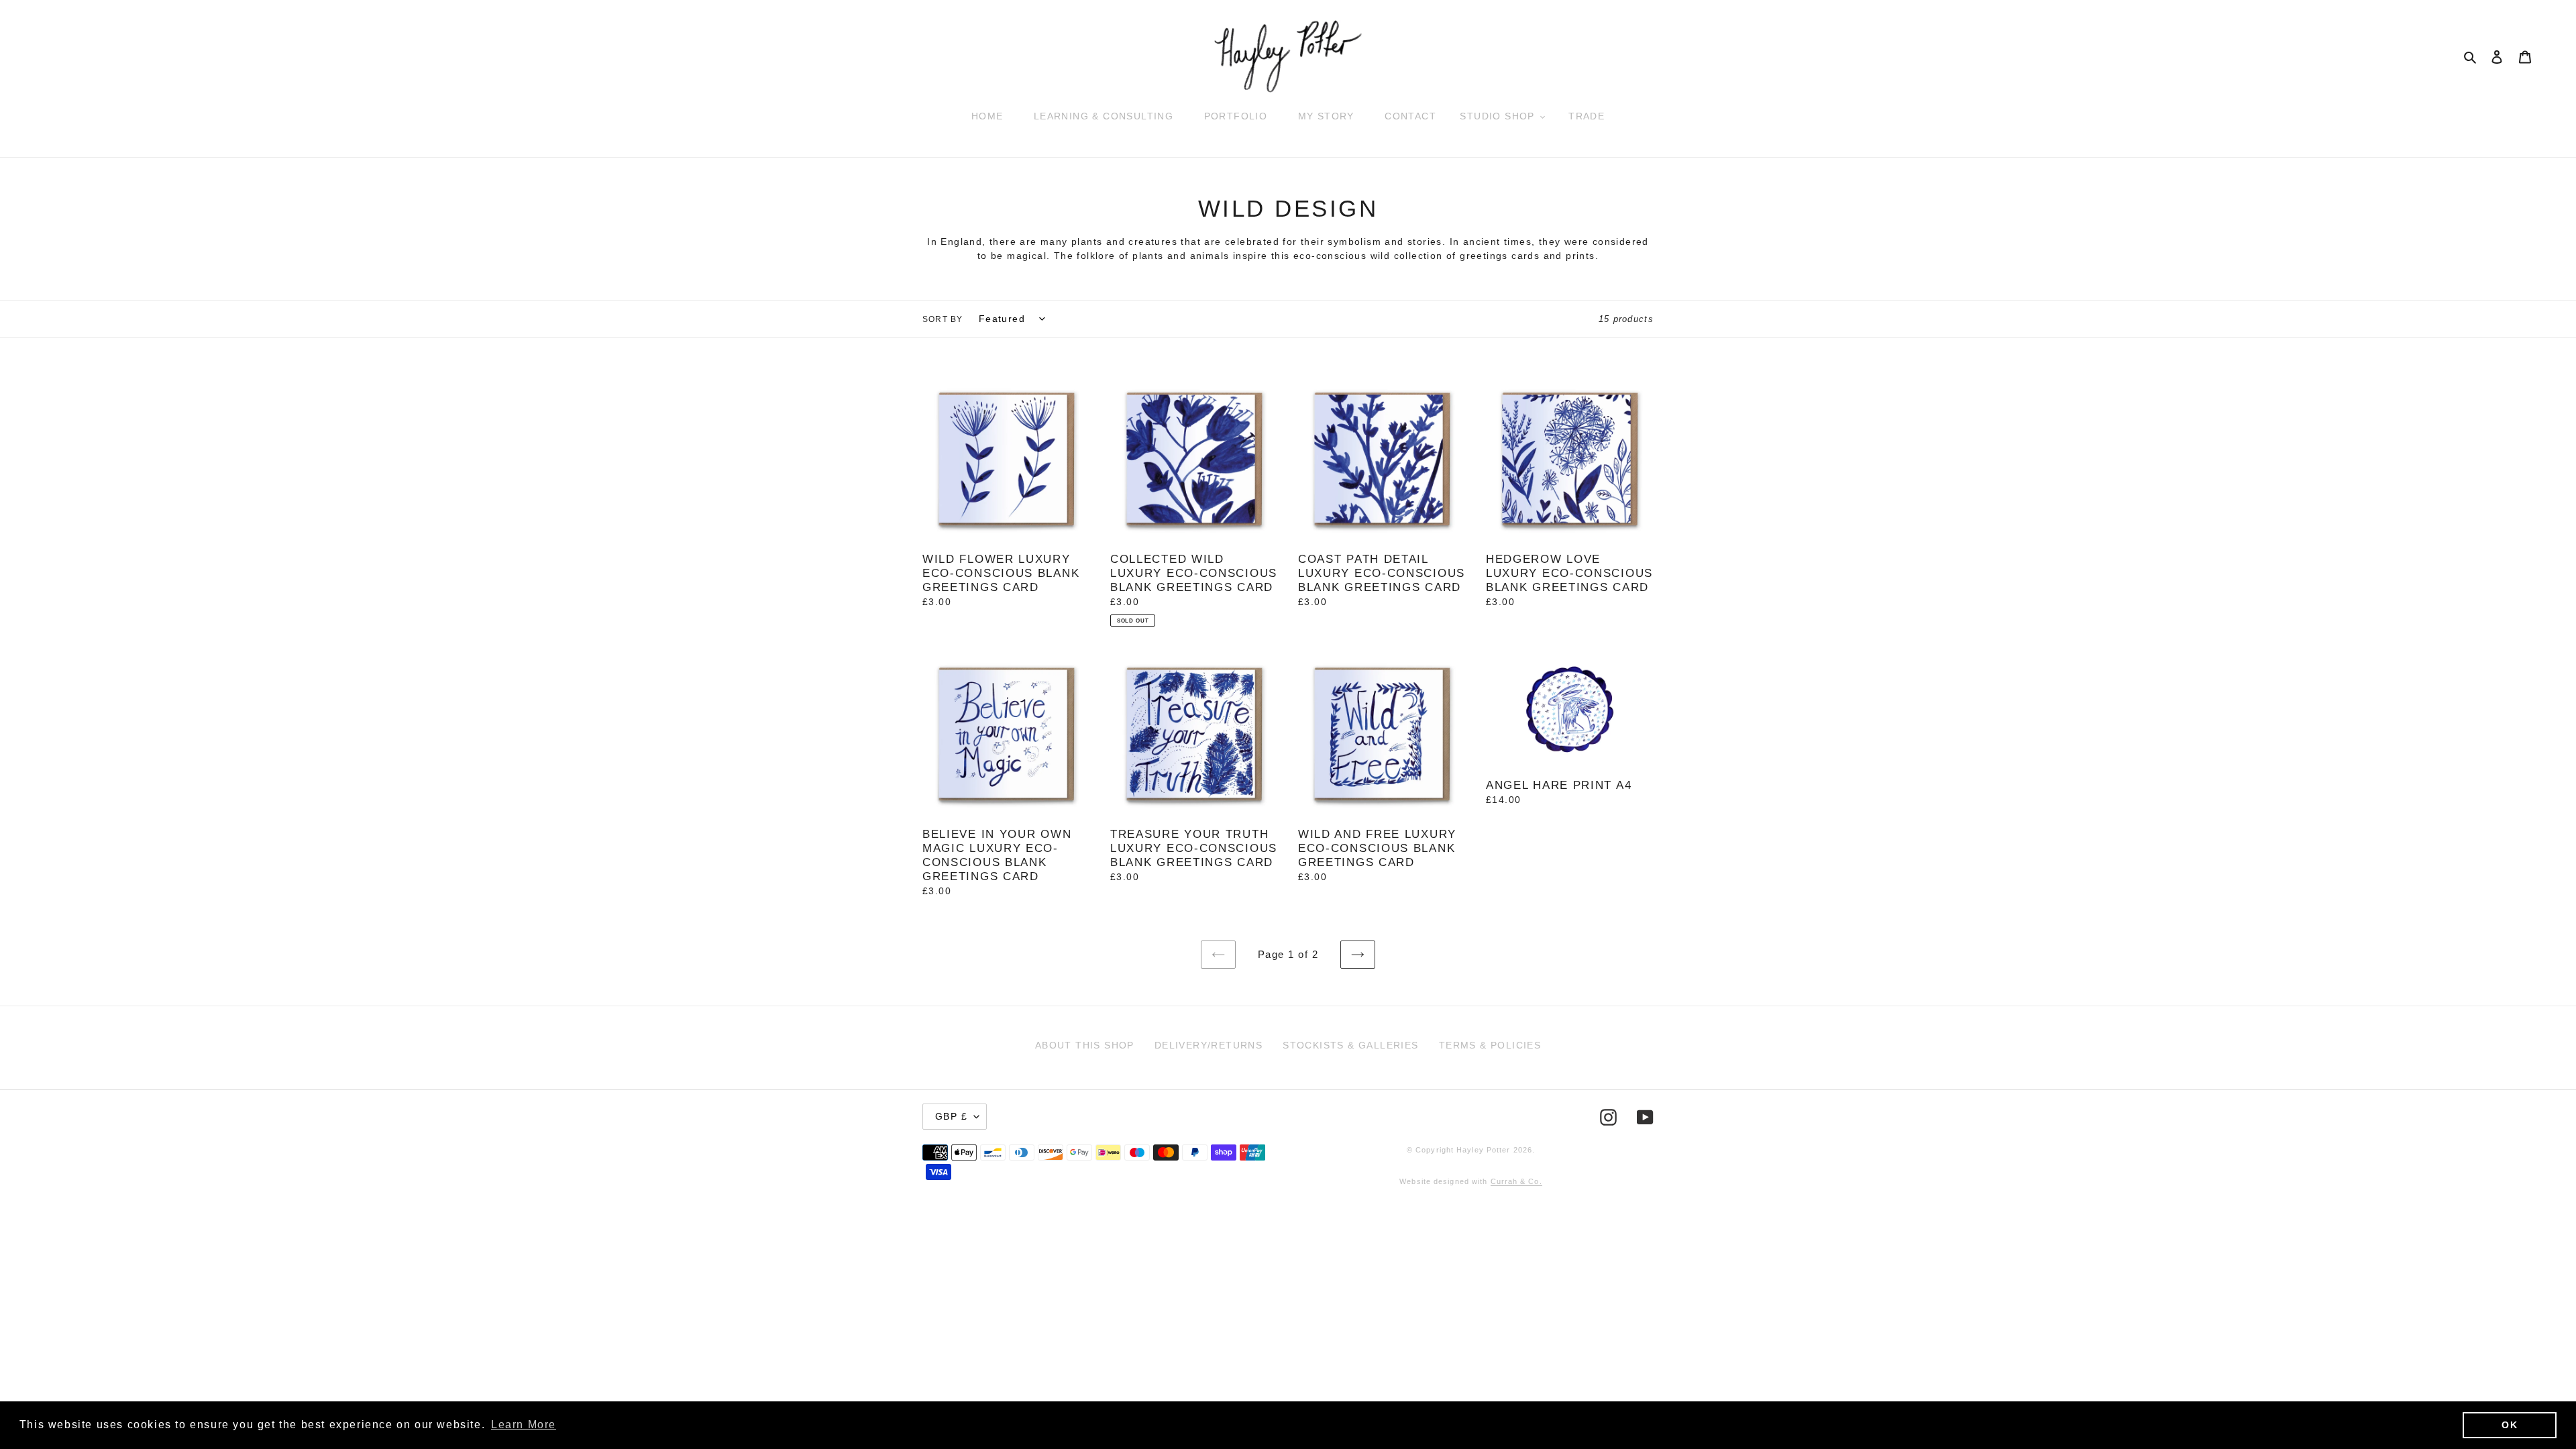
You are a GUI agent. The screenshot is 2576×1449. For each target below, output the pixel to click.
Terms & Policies (1490, 1045)
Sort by (943, 319)
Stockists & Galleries (1350, 1045)
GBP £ (951, 1116)
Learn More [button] (524, 1425)
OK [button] (2510, 1425)
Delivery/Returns (1209, 1045)
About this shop (1085, 1045)
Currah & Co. (1516, 1181)
